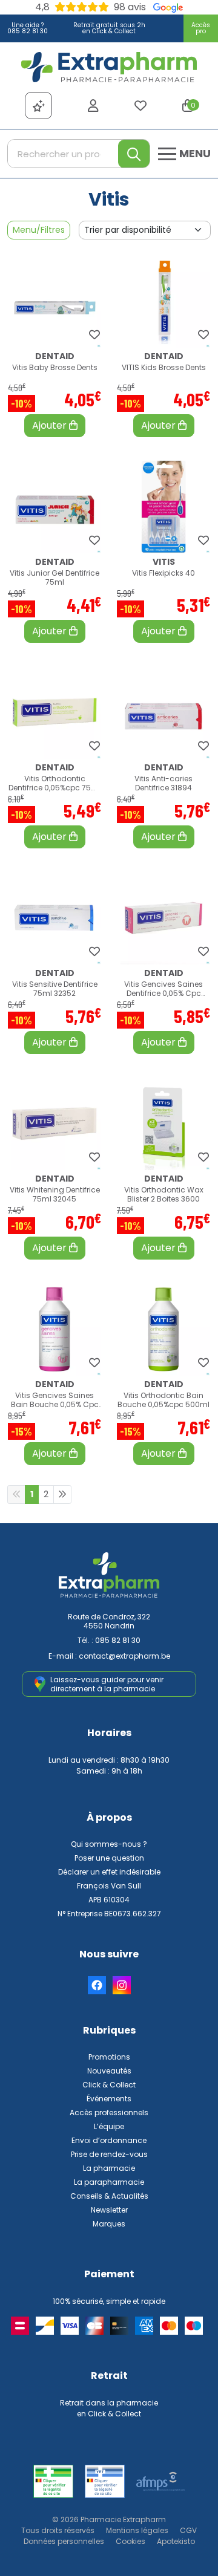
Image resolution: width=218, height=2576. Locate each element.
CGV (188, 2530)
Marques (109, 2224)
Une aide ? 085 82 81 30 (28, 28)
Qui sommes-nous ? (109, 1844)
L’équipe (109, 2126)
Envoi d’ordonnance (109, 2140)
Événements (109, 2099)
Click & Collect (109, 2085)
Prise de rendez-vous (109, 2154)
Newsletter (109, 2210)
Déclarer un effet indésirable (109, 1872)
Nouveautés (109, 2071)
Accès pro (201, 28)
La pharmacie (109, 2168)
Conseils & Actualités (109, 2196)
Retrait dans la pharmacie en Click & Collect (109, 2408)
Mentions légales (137, 2530)
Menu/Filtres (39, 230)
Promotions (109, 2057)
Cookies (130, 2541)
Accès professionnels (109, 2113)
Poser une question (109, 1858)
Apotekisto (176, 2541)
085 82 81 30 (118, 1640)
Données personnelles (64, 2541)
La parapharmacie (109, 2182)
